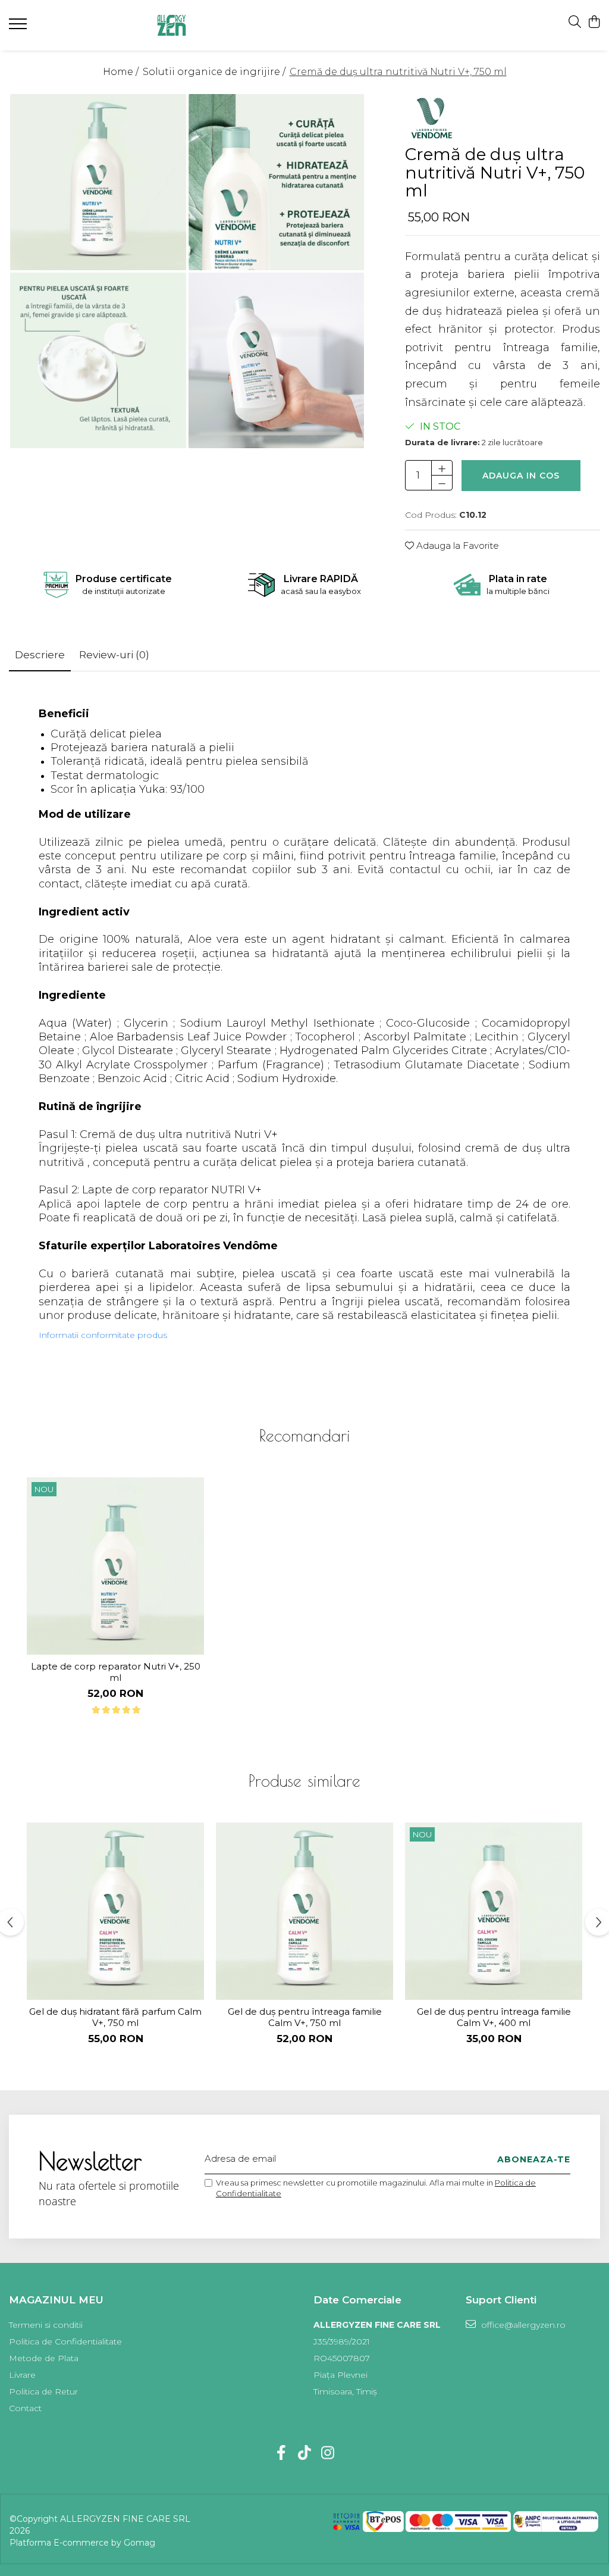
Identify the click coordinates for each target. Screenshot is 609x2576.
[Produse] (19, 27)
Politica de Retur (43, 2391)
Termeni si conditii (46, 2325)
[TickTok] (305, 2453)
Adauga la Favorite (456, 545)
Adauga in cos (521, 476)
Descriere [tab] (40, 655)
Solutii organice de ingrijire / (215, 72)
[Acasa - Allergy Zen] (197, 25)
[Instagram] (328, 2453)
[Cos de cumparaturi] (594, 22)
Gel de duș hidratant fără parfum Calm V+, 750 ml (115, 2017)
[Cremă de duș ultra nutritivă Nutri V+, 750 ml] (98, 182)
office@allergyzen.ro (522, 2325)
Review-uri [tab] (114, 655)
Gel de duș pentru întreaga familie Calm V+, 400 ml (494, 2017)
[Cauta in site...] (575, 22)
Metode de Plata (44, 2358)
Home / (122, 72)
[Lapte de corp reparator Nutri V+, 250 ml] (115, 1566)
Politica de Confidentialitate (65, 2341)
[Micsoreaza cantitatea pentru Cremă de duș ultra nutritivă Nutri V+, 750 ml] (442, 483)
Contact (25, 2408)
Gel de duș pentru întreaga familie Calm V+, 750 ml (305, 2017)
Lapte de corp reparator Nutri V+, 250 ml (116, 1672)
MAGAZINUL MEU (56, 2300)
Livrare (22, 2375)
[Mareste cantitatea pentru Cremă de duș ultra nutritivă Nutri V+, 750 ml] (442, 468)
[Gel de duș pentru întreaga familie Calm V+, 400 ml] (494, 1911)
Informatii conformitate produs (103, 1335)
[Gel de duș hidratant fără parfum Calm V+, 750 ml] (115, 1911)
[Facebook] (282, 2453)
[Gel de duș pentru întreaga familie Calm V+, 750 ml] (304, 1911)
